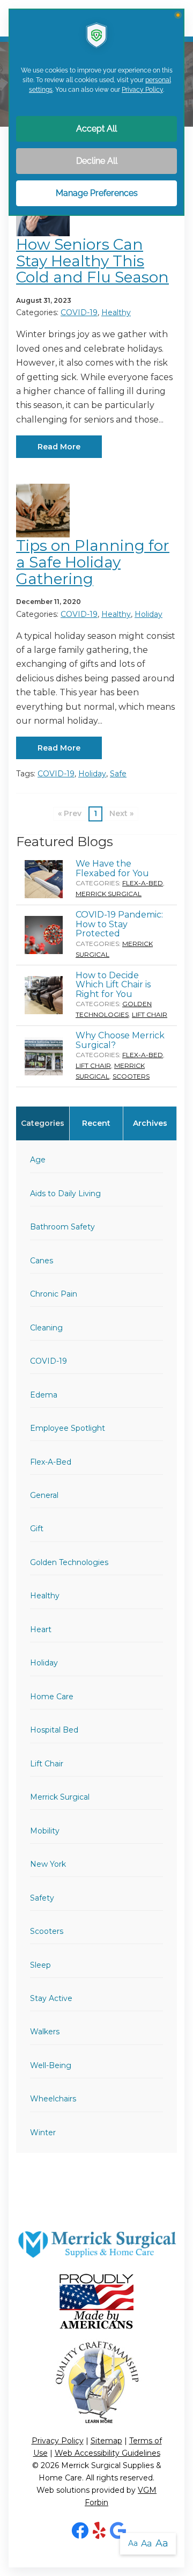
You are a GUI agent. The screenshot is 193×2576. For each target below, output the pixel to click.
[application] (96, 1288)
